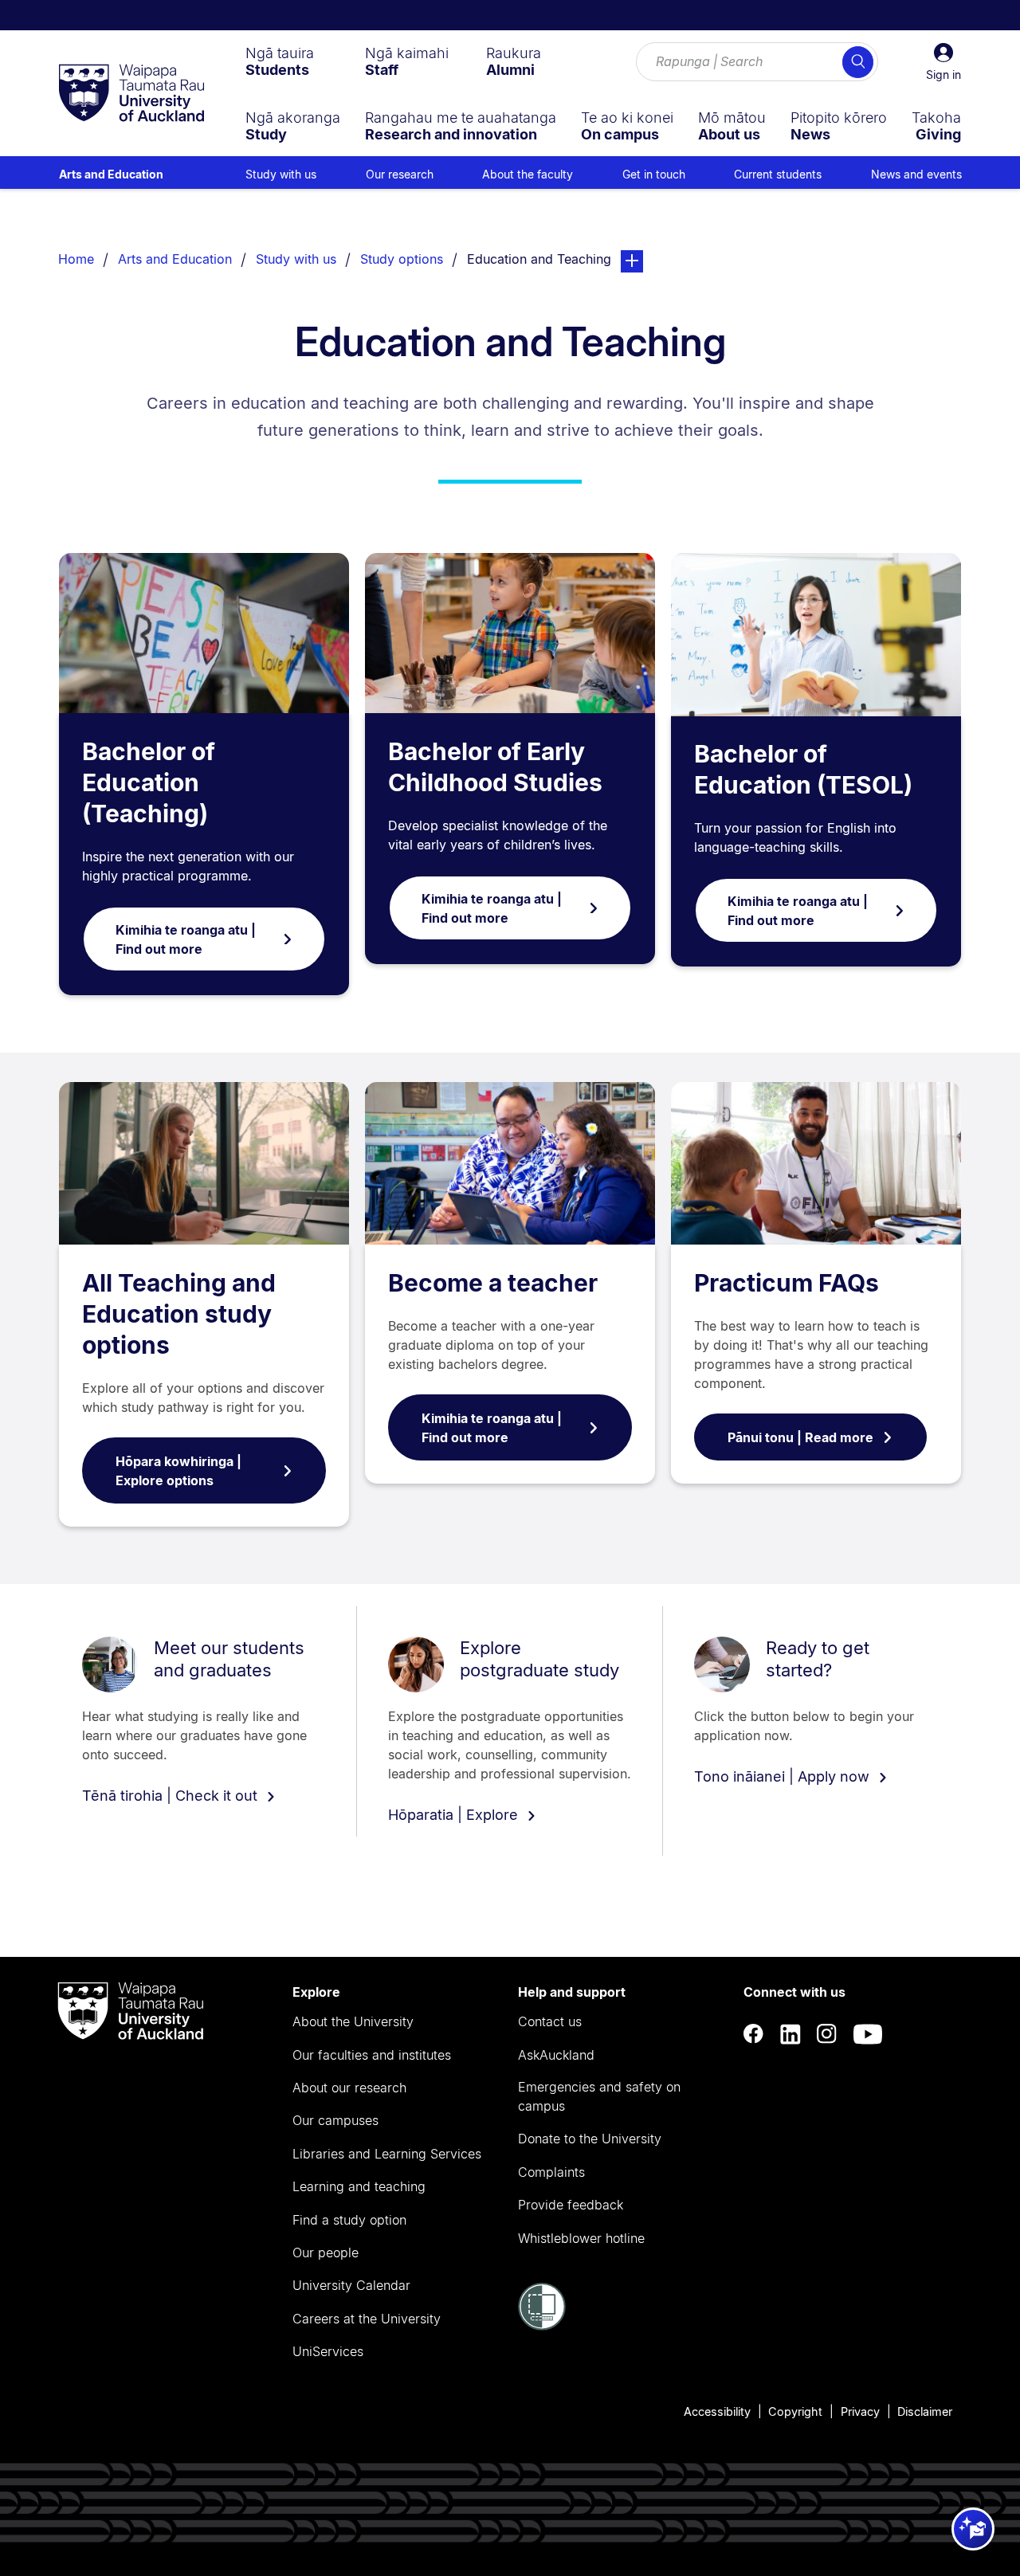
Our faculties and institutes (372, 2055)
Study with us (296, 259)
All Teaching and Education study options (179, 1314)
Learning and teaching (359, 2186)
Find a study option (349, 2220)
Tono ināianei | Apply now (784, 1776)
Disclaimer (925, 2411)
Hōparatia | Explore (455, 1815)
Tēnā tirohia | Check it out (172, 1796)
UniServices (328, 2351)
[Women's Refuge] (542, 2326)
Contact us (550, 2021)
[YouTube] (868, 2034)
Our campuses (335, 2120)
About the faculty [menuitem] (528, 174)
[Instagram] (827, 2034)
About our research (349, 2088)
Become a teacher (493, 1283)
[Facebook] (754, 2034)
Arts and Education (111, 174)
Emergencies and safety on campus (599, 2096)
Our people (326, 2253)
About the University (353, 2021)
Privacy (860, 2411)
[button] (943, 62)
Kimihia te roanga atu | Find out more (186, 939)
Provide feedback (571, 2205)
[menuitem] (280, 61)
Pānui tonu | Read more (800, 1437)
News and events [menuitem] (916, 174)
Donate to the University (590, 2139)
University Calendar (351, 2285)
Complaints (551, 2172)
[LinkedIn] (790, 2034)
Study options (402, 259)
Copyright (795, 2411)
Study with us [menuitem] (281, 174)
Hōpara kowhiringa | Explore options (178, 1471)
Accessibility (717, 2411)
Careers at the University (367, 2319)
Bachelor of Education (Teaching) (149, 782)
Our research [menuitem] (400, 174)
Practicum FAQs (787, 1283)
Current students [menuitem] (778, 174)
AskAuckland (556, 2055)
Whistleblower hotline (581, 2238)
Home (76, 259)
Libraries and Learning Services (387, 2154)
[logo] (131, 94)
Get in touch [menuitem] (654, 174)
